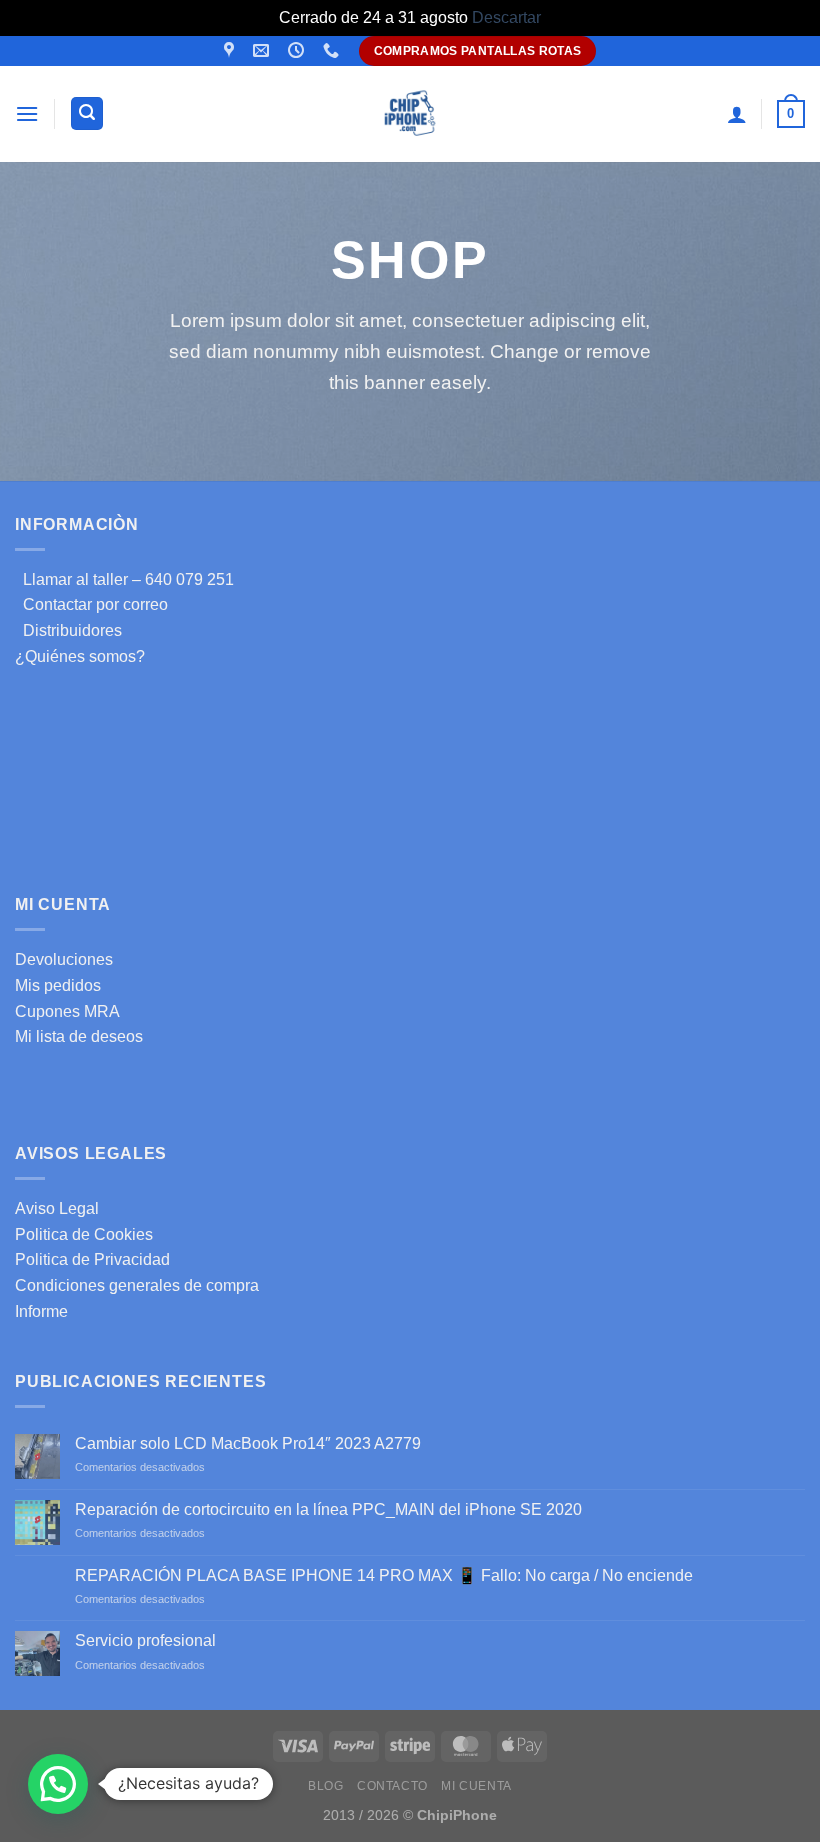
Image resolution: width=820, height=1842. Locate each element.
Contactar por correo (91, 604)
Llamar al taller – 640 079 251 (124, 579)
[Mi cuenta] (737, 114)
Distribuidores (68, 630)
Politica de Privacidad (92, 1259)
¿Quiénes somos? (80, 656)
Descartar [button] (506, 17)
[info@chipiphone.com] (263, 50)
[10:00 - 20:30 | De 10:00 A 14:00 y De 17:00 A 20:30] (298, 50)
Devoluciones (64, 959)
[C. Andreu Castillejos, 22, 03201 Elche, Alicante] (231, 50)
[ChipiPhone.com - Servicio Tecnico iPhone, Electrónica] (410, 113)
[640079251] (333, 50)
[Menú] (27, 113)
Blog (325, 1786)
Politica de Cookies (84, 1234)
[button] (58, 1784)
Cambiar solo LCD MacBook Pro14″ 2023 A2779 (248, 1443)
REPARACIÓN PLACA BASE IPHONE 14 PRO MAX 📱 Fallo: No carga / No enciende (384, 1575)
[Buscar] (87, 113)
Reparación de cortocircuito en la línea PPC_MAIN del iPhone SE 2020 (328, 1509)
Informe (41, 1311)
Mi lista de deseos (79, 1036)
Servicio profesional (145, 1640)
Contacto (392, 1786)
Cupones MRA (67, 1011)
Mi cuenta (476, 1786)
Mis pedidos (58, 985)
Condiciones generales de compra (137, 1285)
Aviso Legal (57, 1208)
